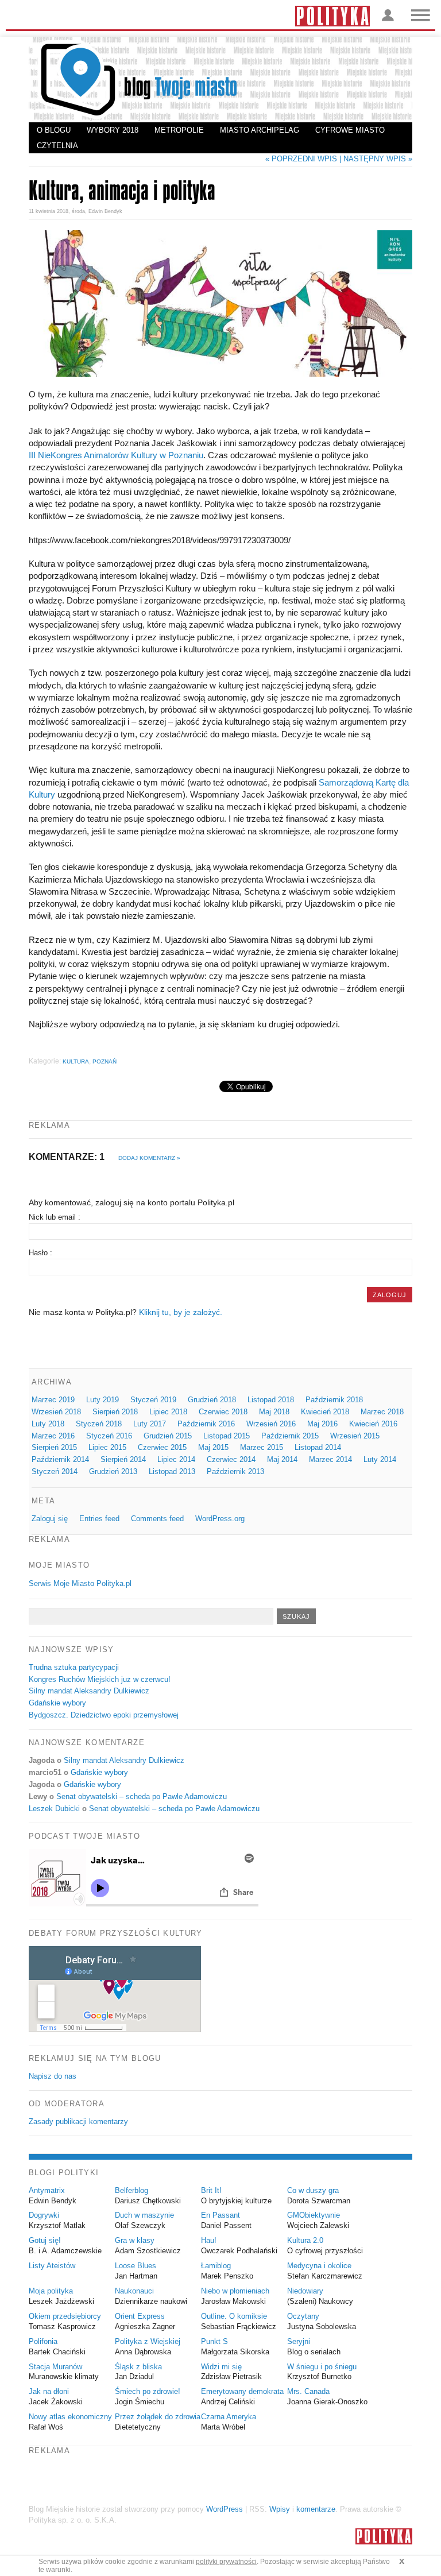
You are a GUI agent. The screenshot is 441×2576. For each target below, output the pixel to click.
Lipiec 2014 (176, 1459)
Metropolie (179, 130)
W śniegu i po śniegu (322, 2367)
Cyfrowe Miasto (350, 130)
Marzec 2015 (262, 1447)
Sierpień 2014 (123, 1459)
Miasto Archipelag (260, 130)
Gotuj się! (45, 2240)
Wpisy (280, 2509)
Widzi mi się (221, 2367)
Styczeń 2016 (109, 1436)
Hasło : (40, 1253)
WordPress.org (220, 1519)
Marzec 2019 (53, 1400)
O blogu (54, 130)
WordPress (225, 2509)
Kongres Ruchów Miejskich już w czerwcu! (100, 1679)
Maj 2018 (274, 1412)
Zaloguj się (50, 1519)
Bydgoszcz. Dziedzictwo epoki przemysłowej (104, 1715)
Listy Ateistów (52, 2266)
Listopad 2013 (172, 1471)
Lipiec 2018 (168, 1412)
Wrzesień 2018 (56, 1412)
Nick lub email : (55, 1217)
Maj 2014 (282, 1459)
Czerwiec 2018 (223, 1412)
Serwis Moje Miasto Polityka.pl (80, 1583)
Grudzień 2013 (113, 1471)
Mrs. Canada (308, 2391)
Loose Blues (136, 2266)
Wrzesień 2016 (271, 1424)
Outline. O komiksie (234, 2316)
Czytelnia (57, 146)
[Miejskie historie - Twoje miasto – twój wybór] (220, 80)
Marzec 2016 (53, 1436)
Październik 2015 (290, 1436)
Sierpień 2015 (54, 1447)
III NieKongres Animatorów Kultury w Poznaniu (116, 455)
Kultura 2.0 (305, 2240)
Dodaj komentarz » (149, 1158)
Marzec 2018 (382, 1412)
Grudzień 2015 (168, 1436)
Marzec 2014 (330, 1459)
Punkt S (214, 2341)
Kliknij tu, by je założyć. (181, 1312)
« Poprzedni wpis (301, 159)
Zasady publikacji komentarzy (78, 2121)
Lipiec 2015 (107, 1447)
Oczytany (303, 2316)
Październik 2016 (206, 1424)
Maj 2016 (322, 1424)
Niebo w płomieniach (235, 2291)
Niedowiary (305, 2291)
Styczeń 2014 (55, 1471)
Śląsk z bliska (138, 2367)
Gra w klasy (135, 2240)
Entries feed (99, 1519)
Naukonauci (134, 2291)
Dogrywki (44, 2215)
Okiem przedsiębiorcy (65, 2316)
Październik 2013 (235, 1471)
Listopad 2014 (318, 1447)
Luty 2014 (380, 1459)
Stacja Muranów (55, 2367)
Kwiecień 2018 (325, 1412)
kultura (76, 1061)
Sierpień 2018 (115, 1412)
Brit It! (211, 2190)
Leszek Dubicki (54, 1809)
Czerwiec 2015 (162, 1447)
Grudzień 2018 (212, 1400)
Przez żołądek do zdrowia (158, 2417)
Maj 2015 (213, 1447)
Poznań (105, 1061)
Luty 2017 (150, 1424)
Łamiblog (216, 2266)
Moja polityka (51, 2291)
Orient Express (140, 2316)
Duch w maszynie (144, 2215)
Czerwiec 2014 (231, 1459)
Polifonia (43, 2341)
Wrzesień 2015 (355, 1436)
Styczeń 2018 (99, 1424)
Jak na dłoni (49, 2391)
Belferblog (131, 2190)
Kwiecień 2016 (373, 1424)
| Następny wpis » (376, 159)
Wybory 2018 (113, 130)
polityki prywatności (226, 2562)
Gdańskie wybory (57, 1703)
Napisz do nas (53, 2076)
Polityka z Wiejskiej (148, 2341)
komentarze (316, 2509)
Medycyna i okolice (319, 2266)
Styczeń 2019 (153, 1400)
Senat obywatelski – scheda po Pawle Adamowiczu (142, 1796)
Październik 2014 (60, 1459)
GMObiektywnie (314, 2215)
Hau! (209, 2240)
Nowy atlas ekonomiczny (70, 2417)
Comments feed (157, 1519)
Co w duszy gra (313, 2190)
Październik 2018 (334, 1400)
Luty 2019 (102, 1400)
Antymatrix (47, 2190)
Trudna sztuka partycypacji (74, 1667)
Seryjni (299, 2341)
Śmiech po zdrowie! (148, 2391)
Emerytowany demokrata (242, 2391)
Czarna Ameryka (229, 2417)
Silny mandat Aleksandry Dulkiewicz (89, 1691)
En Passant (220, 2215)
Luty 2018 (48, 1424)
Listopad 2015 (227, 1436)
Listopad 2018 (271, 1400)
